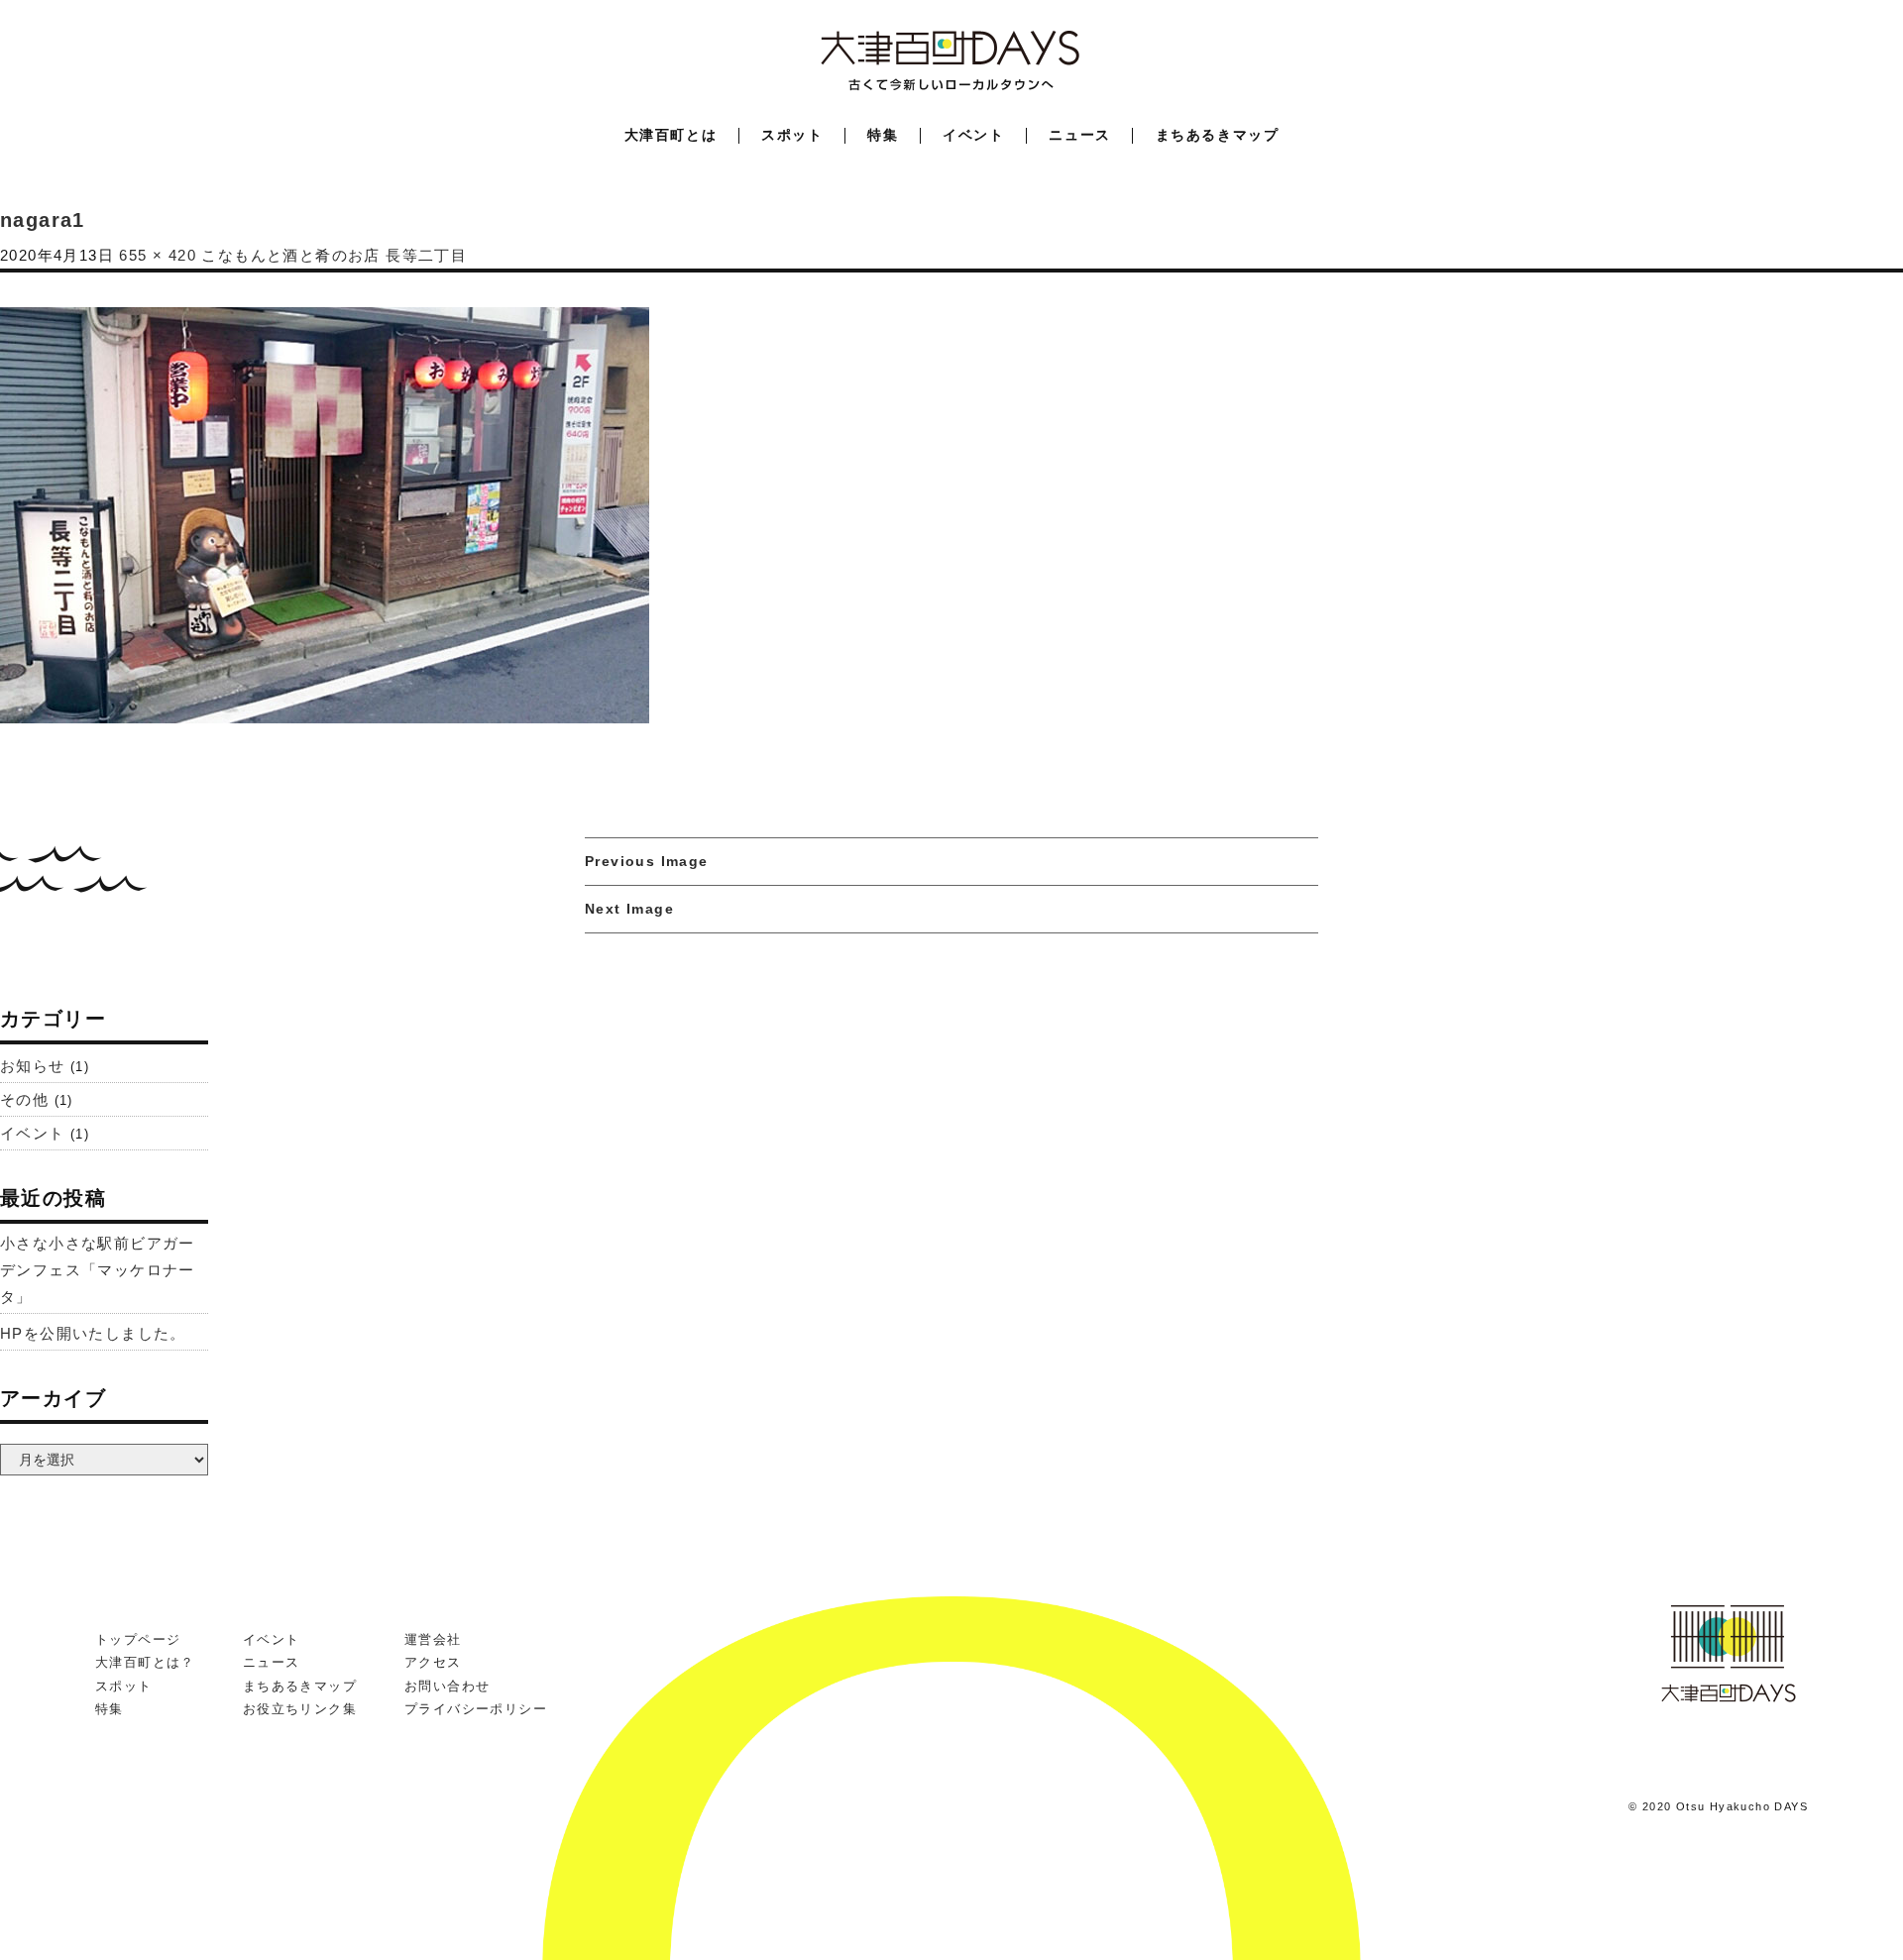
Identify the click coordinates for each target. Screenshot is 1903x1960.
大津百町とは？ (145, 1662)
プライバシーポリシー (476, 1709)
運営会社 (433, 1639)
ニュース (1079, 135)
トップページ (138, 1639)
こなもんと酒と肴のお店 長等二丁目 (334, 255)
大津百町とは (671, 135)
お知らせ (33, 1066)
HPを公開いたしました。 (93, 1333)
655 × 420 (158, 255)
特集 (883, 135)
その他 (24, 1099)
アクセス (433, 1662)
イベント (973, 135)
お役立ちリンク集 (300, 1709)
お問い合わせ (447, 1686)
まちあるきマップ (1218, 135)
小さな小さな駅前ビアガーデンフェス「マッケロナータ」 (98, 1270)
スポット (792, 135)
